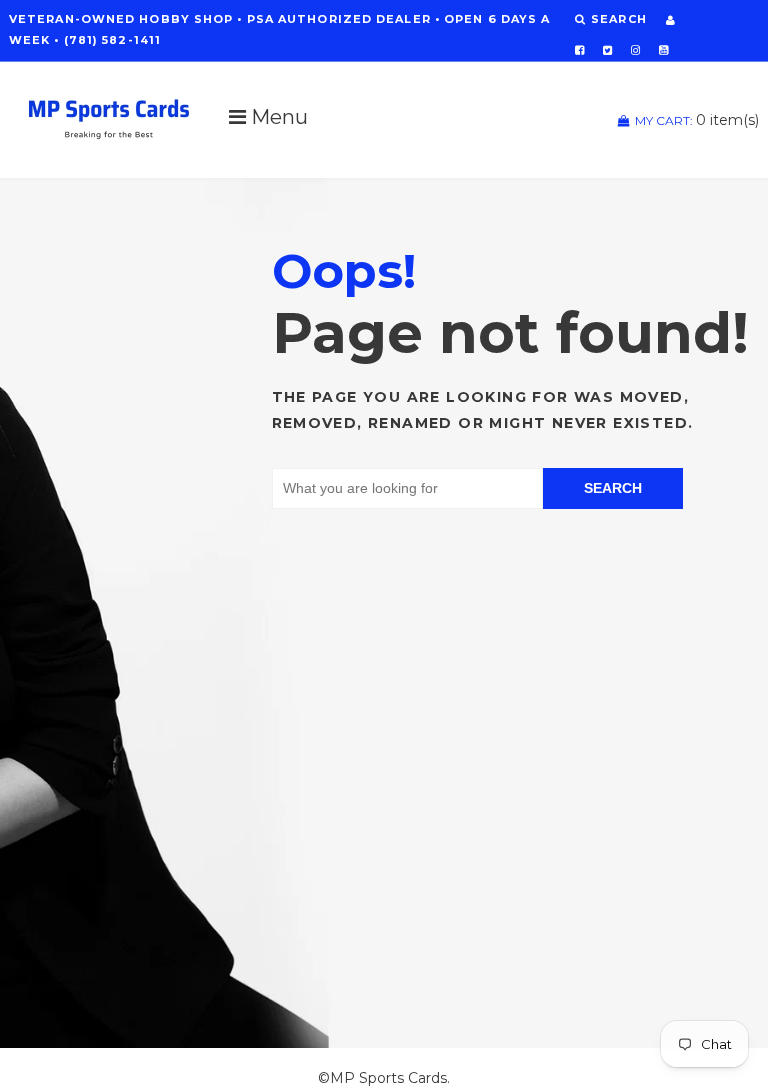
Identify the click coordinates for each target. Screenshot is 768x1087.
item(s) (697, 120)
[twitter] (607, 50)
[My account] (670, 20)
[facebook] (579, 50)
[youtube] (663, 50)
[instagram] (635, 50)
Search (613, 488)
